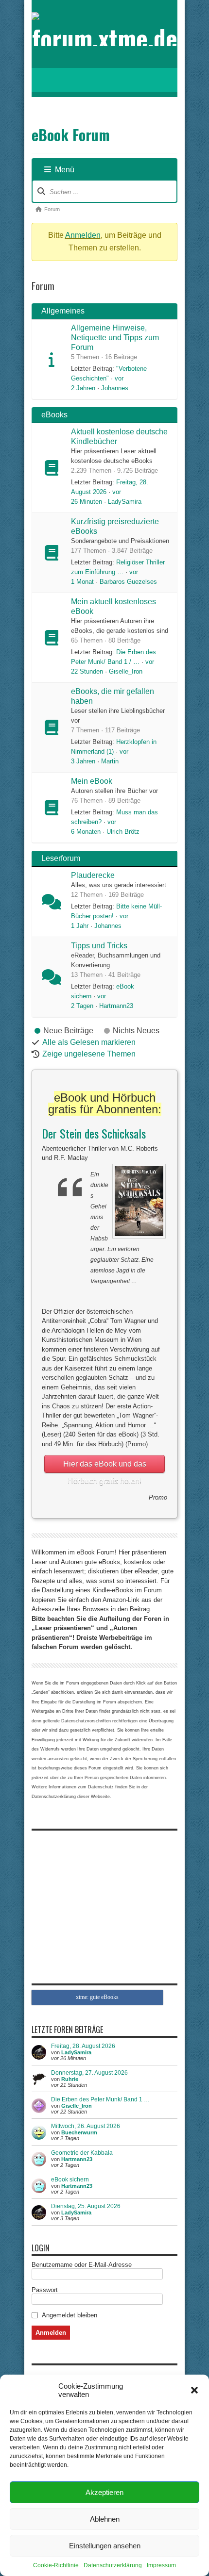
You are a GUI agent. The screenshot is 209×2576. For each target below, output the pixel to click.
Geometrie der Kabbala (82, 2153)
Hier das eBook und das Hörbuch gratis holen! (105, 1466)
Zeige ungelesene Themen (89, 1054)
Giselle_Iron (126, 671)
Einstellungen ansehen (105, 2546)
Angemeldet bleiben (70, 2315)
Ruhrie (70, 2079)
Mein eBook (92, 781)
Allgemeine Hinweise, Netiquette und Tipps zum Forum (115, 338)
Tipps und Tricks (99, 946)
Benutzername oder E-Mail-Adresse (82, 2265)
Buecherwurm (79, 2132)
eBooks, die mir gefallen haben (113, 696)
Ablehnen (105, 2519)
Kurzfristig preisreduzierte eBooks (115, 526)
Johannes (115, 388)
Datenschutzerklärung (113, 2565)
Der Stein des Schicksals (94, 1133)
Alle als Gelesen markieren (89, 1042)
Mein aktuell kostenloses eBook (113, 606)
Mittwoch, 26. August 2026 (86, 2126)
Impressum (161, 2565)
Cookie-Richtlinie (56, 2565)
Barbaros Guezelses (128, 582)
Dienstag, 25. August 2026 (86, 2206)
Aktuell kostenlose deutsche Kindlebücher (119, 437)
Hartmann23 (116, 1006)
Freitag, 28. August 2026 (83, 2046)
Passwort (45, 2290)
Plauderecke (93, 875)
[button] (194, 2390)
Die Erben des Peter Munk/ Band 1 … (100, 2099)
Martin (110, 761)
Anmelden (83, 235)
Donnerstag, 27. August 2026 (89, 2073)
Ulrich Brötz (123, 832)
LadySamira (125, 502)
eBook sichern (70, 2180)
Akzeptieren (104, 2492)
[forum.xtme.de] (104, 38)
